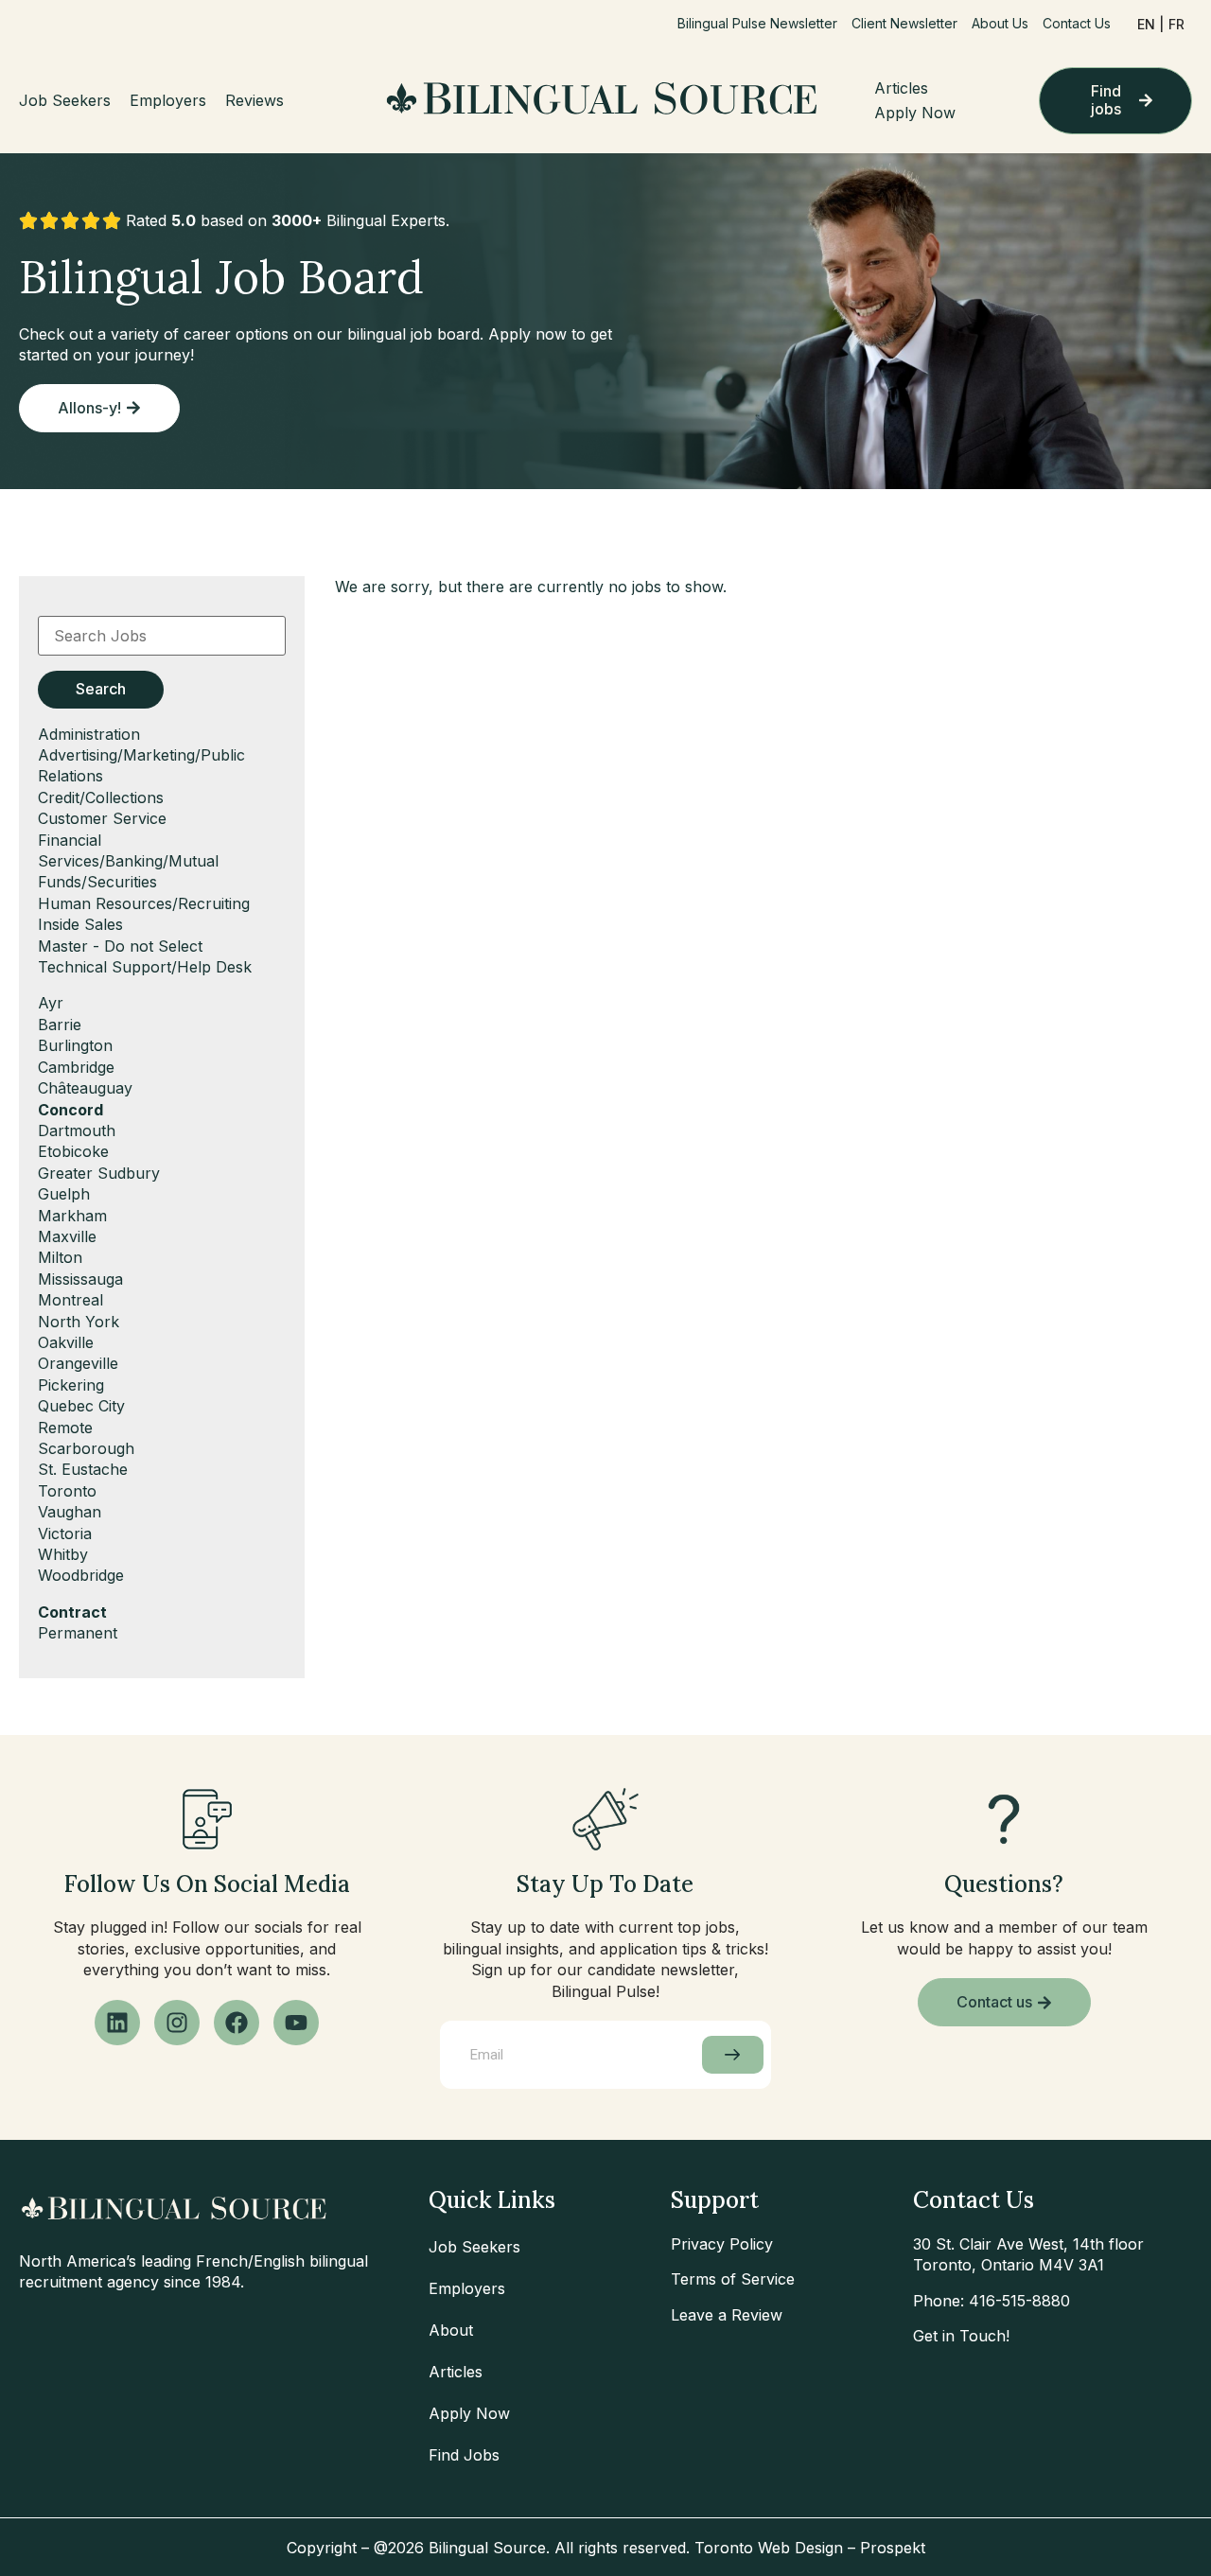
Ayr (51, 1003)
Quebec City (81, 1406)
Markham (72, 1216)
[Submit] (733, 2055)
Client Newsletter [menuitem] (904, 23)
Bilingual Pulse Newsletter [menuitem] (757, 23)
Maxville (67, 1236)
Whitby (63, 1554)
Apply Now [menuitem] (915, 113)
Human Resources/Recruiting (144, 903)
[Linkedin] (117, 2023)
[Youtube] (296, 2023)
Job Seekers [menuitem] (65, 100)
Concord (70, 1110)
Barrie (60, 1025)
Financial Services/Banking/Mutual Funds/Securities (128, 861)
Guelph (64, 1194)
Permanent (78, 1633)
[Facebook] (237, 2023)
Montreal (70, 1300)
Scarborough (86, 1448)
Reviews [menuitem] (254, 100)
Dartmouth (77, 1130)
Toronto (67, 1491)
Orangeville (78, 1363)
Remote (65, 1428)
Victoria (65, 1533)
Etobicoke (73, 1151)
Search (101, 689)
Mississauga (80, 1279)
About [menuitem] (451, 2330)
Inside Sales (80, 924)
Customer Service (102, 818)
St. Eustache (83, 1469)
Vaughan (70, 1512)
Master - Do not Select (120, 946)
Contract (72, 1612)
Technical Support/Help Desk (145, 967)
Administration (89, 734)
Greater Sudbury (99, 1173)
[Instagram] (177, 2023)
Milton (60, 1257)
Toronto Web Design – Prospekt (810, 2548)
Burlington (75, 1045)
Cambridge (76, 1067)
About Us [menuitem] (1000, 23)
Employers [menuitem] (168, 100)
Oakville (66, 1342)
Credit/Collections (101, 797)
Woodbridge (81, 1575)
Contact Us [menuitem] (1077, 23)
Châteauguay (85, 1088)
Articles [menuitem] (901, 88)
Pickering (71, 1385)
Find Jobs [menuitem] (464, 2455)
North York (79, 1322)
